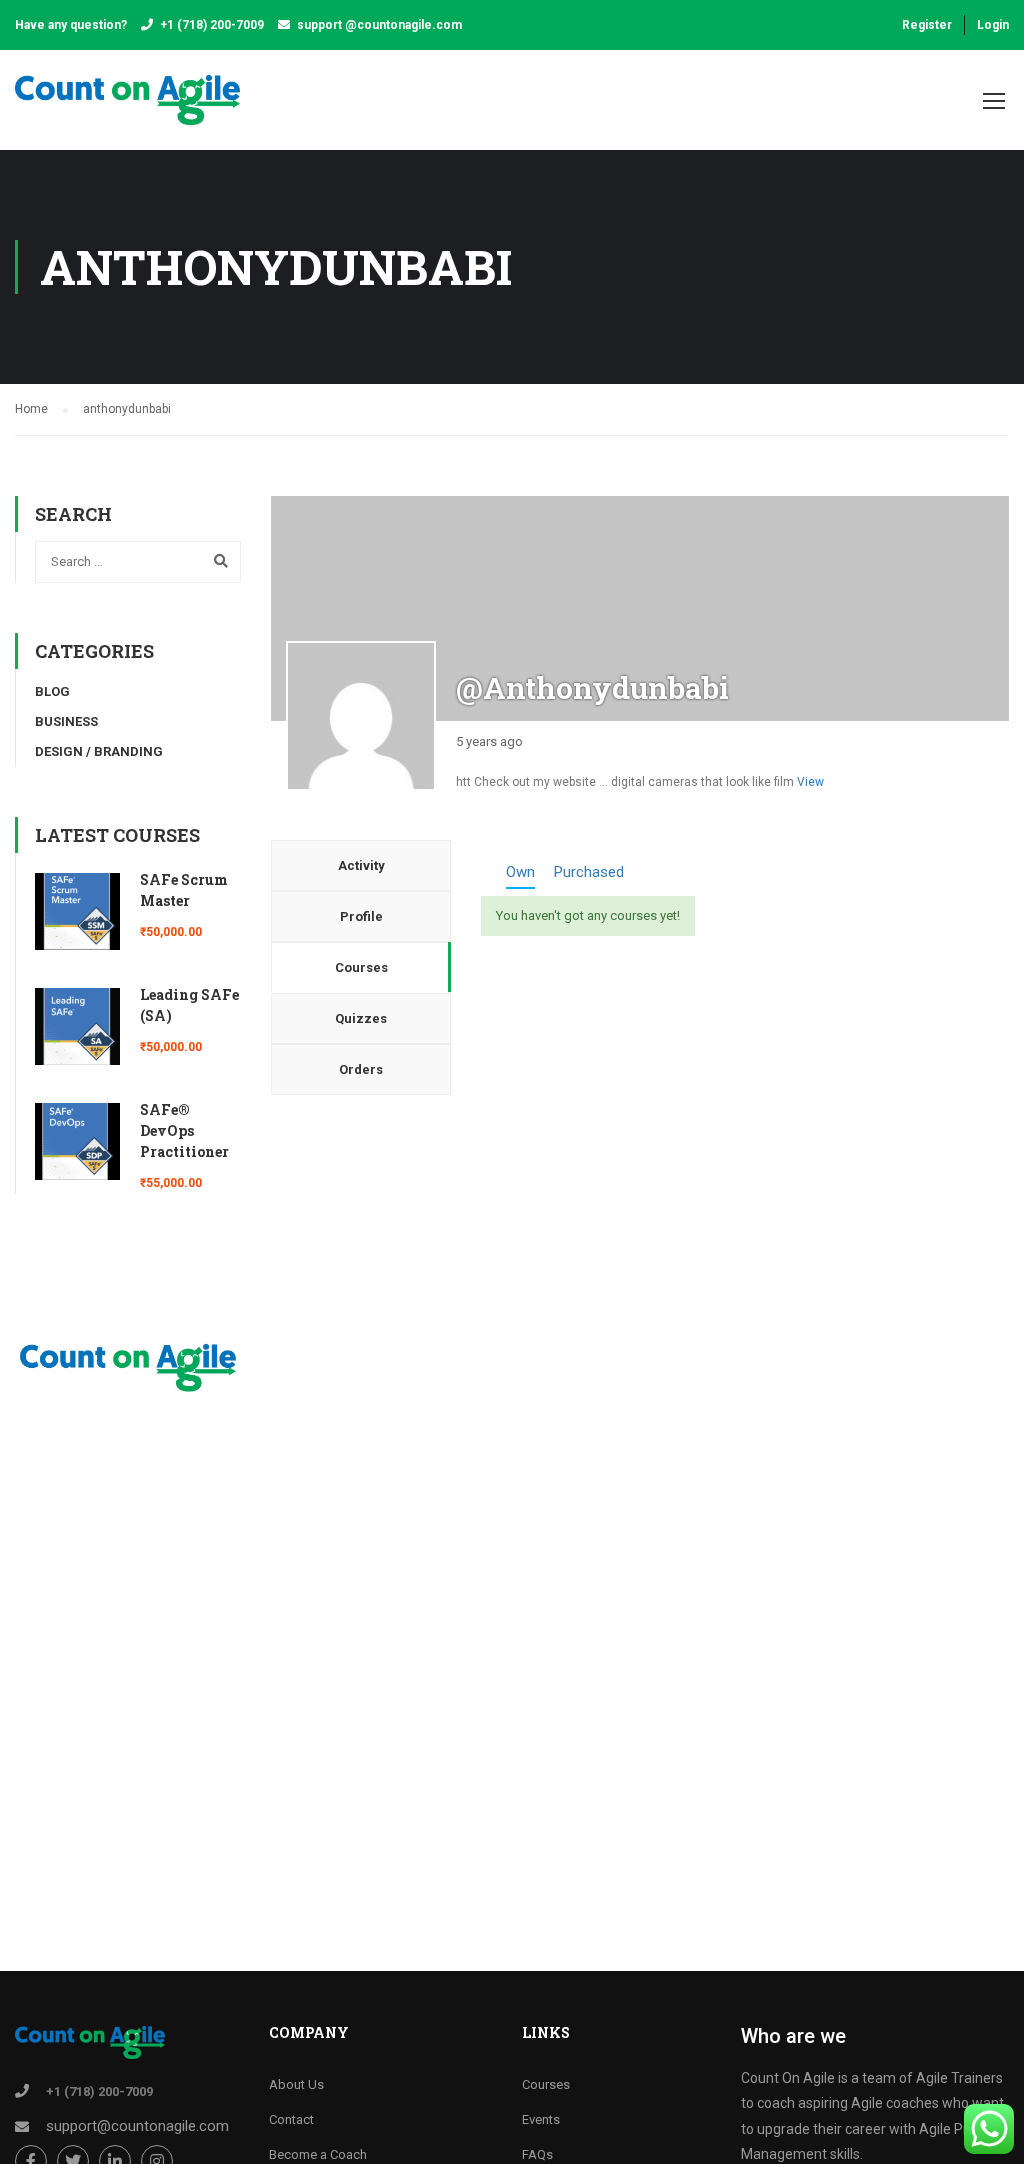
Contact (291, 2119)
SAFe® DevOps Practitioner (184, 1130)
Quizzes (361, 1018)
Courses (361, 967)
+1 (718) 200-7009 (212, 25)
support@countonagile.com (137, 2126)
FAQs (537, 2154)
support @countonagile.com (379, 25)
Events (541, 2119)
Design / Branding (99, 751)
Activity (361, 865)
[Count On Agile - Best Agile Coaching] (127, 110)
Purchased (589, 872)
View (810, 782)
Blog (52, 691)
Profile (361, 916)
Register (927, 25)
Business (66, 721)
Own (520, 872)
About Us (296, 2084)
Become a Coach (318, 2154)
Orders (361, 1069)
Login (993, 25)
